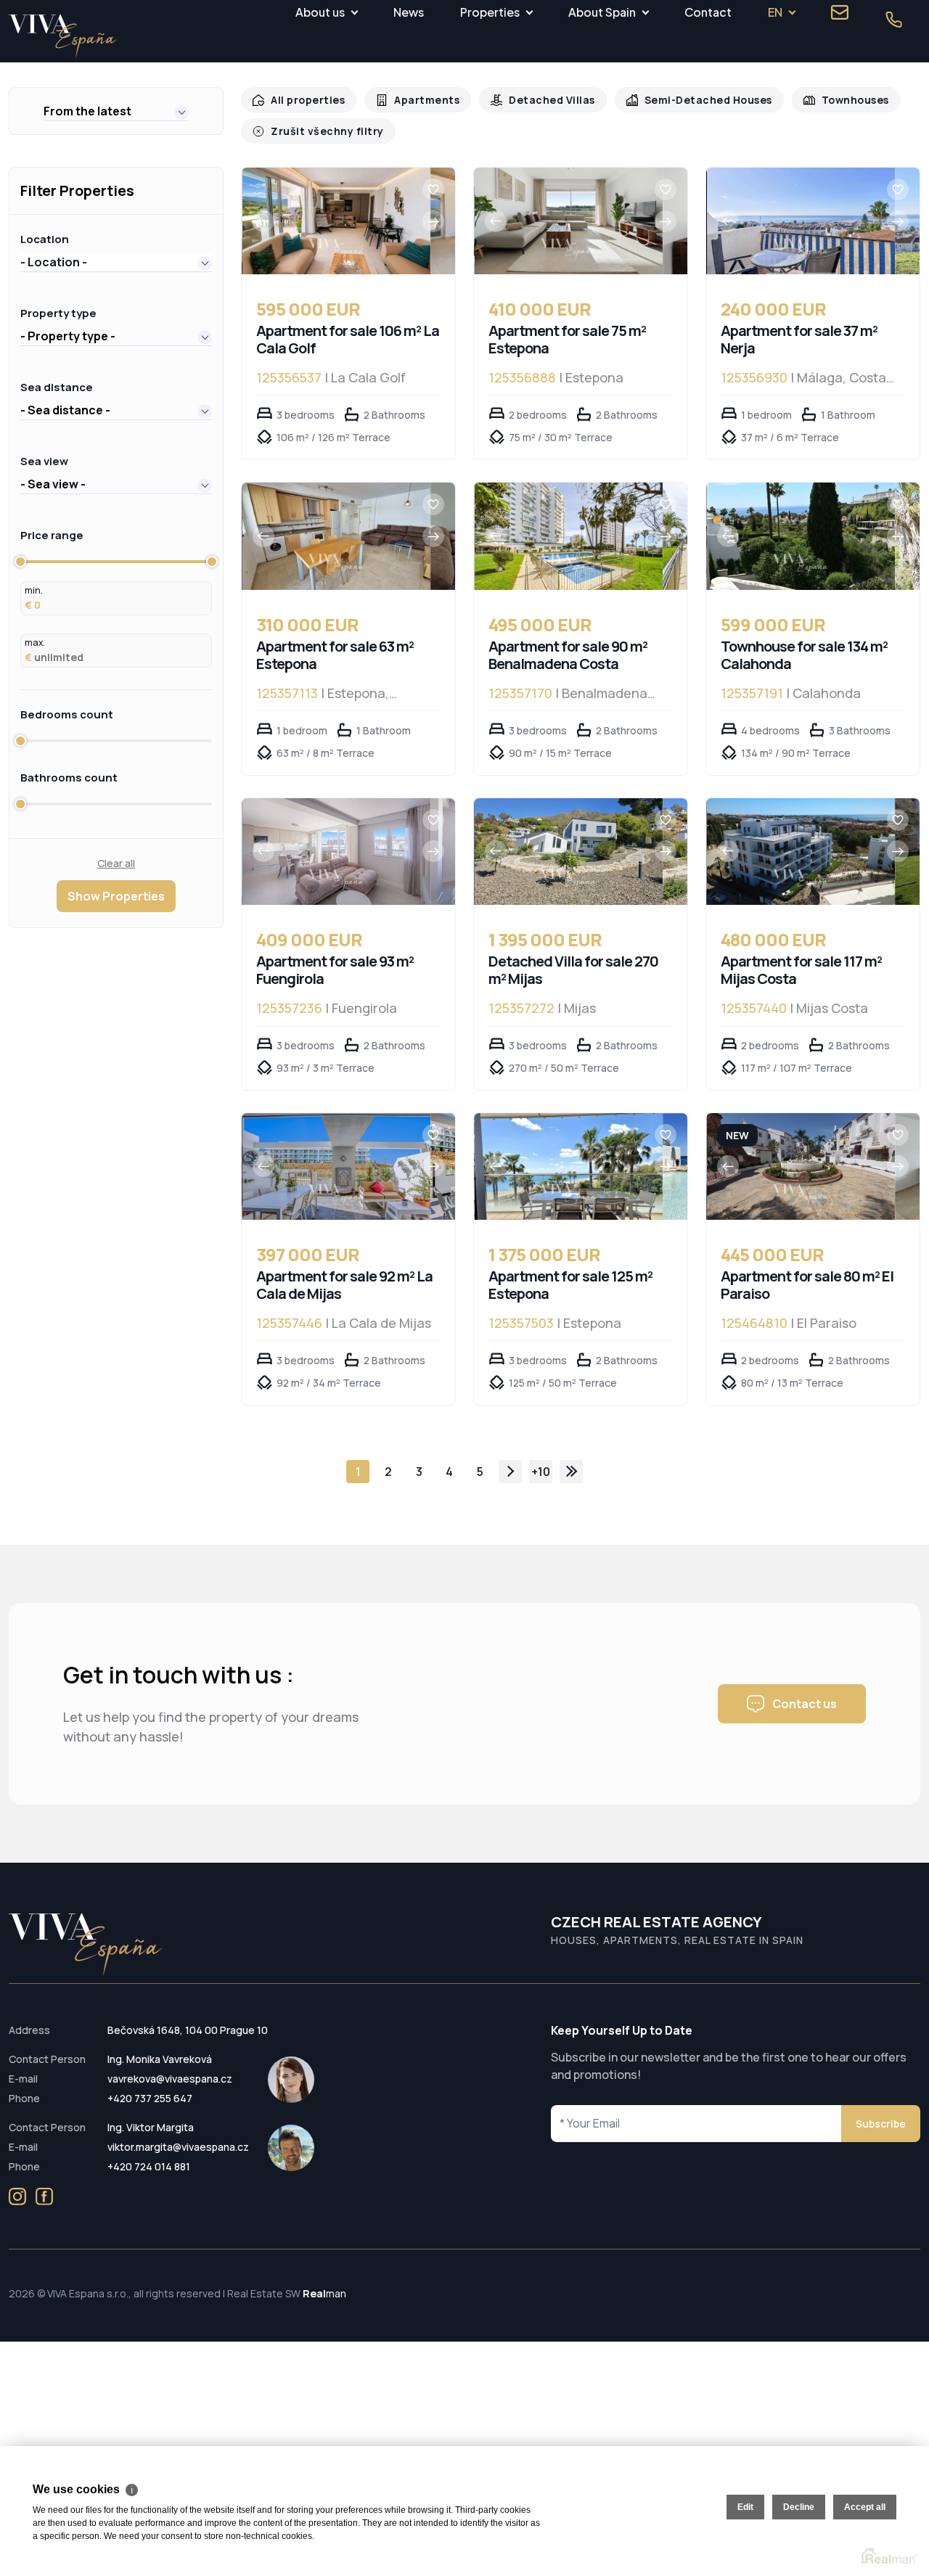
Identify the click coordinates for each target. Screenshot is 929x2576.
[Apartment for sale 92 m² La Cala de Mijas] (336, 1166)
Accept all (865, 2507)
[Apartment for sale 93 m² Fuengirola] (336, 852)
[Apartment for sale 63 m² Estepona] (336, 536)
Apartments (420, 100)
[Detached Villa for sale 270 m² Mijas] (569, 852)
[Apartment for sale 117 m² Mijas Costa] (801, 852)
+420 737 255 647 (150, 2098)
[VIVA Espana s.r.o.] (63, 37)
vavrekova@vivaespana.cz (170, 2079)
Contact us (805, 1704)
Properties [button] (490, 12)
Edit (745, 2507)
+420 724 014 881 (149, 2166)
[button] (116, 111)
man (324, 2293)
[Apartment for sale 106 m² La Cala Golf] (336, 221)
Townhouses (832, 100)
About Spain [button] (602, 12)
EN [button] (775, 12)
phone (893, 20)
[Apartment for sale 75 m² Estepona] (569, 221)
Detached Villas (540, 100)
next (510, 1472)
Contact (708, 12)
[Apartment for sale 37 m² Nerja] (801, 221)
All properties (305, 100)
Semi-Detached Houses (690, 100)
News (409, 12)
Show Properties (116, 896)
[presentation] (263, 221)
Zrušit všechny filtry (323, 131)
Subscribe (881, 2124)
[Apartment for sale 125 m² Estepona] (569, 1166)
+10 (541, 1472)
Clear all (116, 863)
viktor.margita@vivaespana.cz (178, 2147)
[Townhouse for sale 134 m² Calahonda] (801, 536)
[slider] (20, 562)
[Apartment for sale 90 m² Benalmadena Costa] (569, 536)
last (571, 1472)
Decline (799, 2507)
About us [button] (320, 12)
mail (840, 12)
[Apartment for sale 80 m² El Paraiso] (801, 1166)
